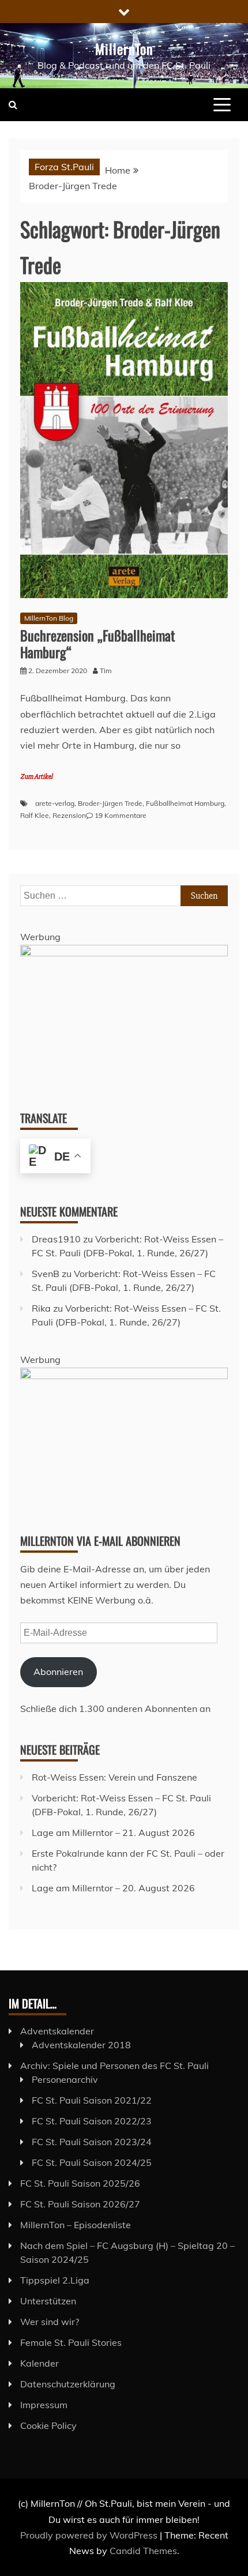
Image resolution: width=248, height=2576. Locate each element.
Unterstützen (48, 2301)
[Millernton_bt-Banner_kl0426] (124, 953)
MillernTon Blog (49, 618)
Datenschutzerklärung (68, 2384)
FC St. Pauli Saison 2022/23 (92, 2121)
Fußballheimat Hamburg (185, 803)
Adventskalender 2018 (81, 2045)
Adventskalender (57, 2031)
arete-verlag (55, 803)
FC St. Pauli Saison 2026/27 (80, 2204)
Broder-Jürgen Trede (110, 803)
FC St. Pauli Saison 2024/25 (92, 2162)
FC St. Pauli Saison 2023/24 (92, 2142)
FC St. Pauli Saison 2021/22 (92, 2100)
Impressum (44, 2405)
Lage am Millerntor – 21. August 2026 (113, 1833)
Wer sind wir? (50, 2322)
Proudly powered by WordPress (90, 2535)
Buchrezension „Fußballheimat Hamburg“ (97, 643)
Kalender (40, 2363)
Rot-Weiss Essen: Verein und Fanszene (114, 1777)
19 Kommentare (121, 815)
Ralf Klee (35, 815)
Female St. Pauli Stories (71, 2342)
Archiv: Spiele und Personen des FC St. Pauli (114, 2066)
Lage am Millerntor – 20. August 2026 (113, 1888)
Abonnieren (58, 1672)
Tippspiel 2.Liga (55, 2280)
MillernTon (124, 48)
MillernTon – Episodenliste (76, 2225)
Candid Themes (143, 2551)
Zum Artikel (36, 777)
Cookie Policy (48, 2425)
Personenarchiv (65, 2079)
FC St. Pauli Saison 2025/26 (80, 2183)
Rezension (69, 815)
